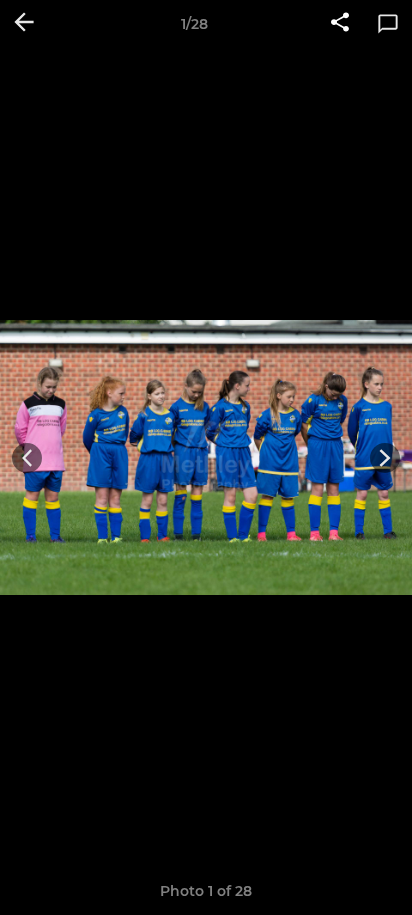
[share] (340, 24)
